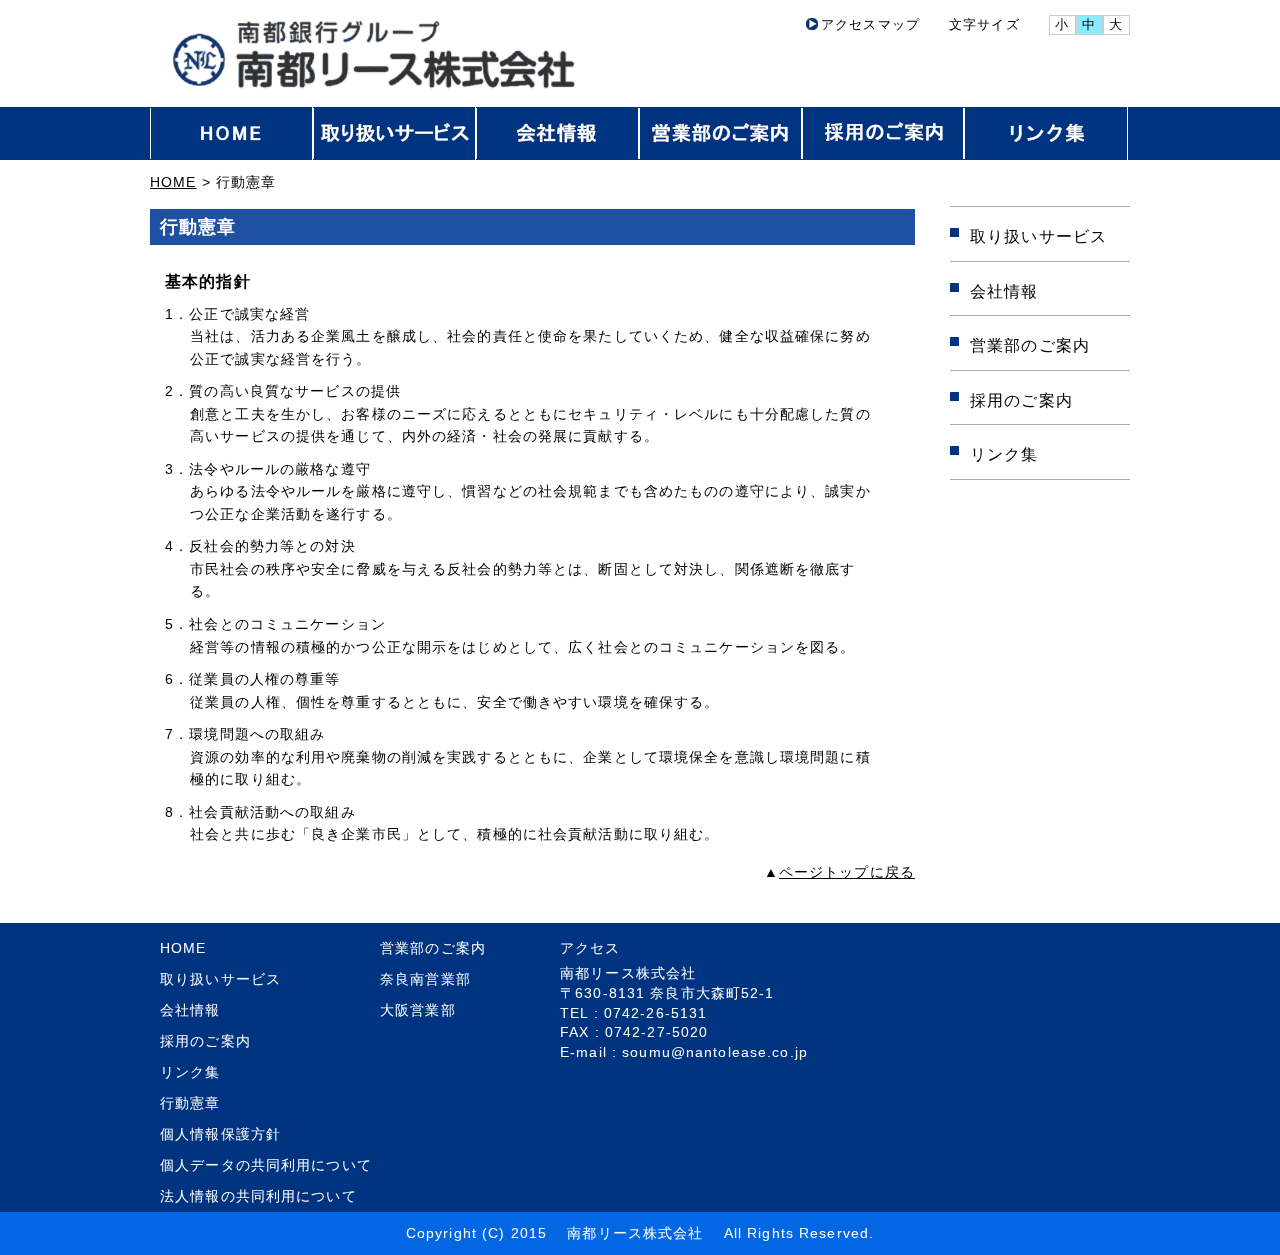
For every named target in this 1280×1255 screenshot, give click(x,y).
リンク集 (1004, 454)
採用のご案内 (1021, 400)
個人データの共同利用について (266, 1165)
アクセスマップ (870, 24)
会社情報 (1004, 291)
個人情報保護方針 (220, 1134)
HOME (173, 182)
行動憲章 (190, 1103)
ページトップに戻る (847, 872)
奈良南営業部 (425, 979)
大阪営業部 (418, 1010)
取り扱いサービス (1038, 236)
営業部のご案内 (1030, 345)
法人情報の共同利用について (258, 1196)
